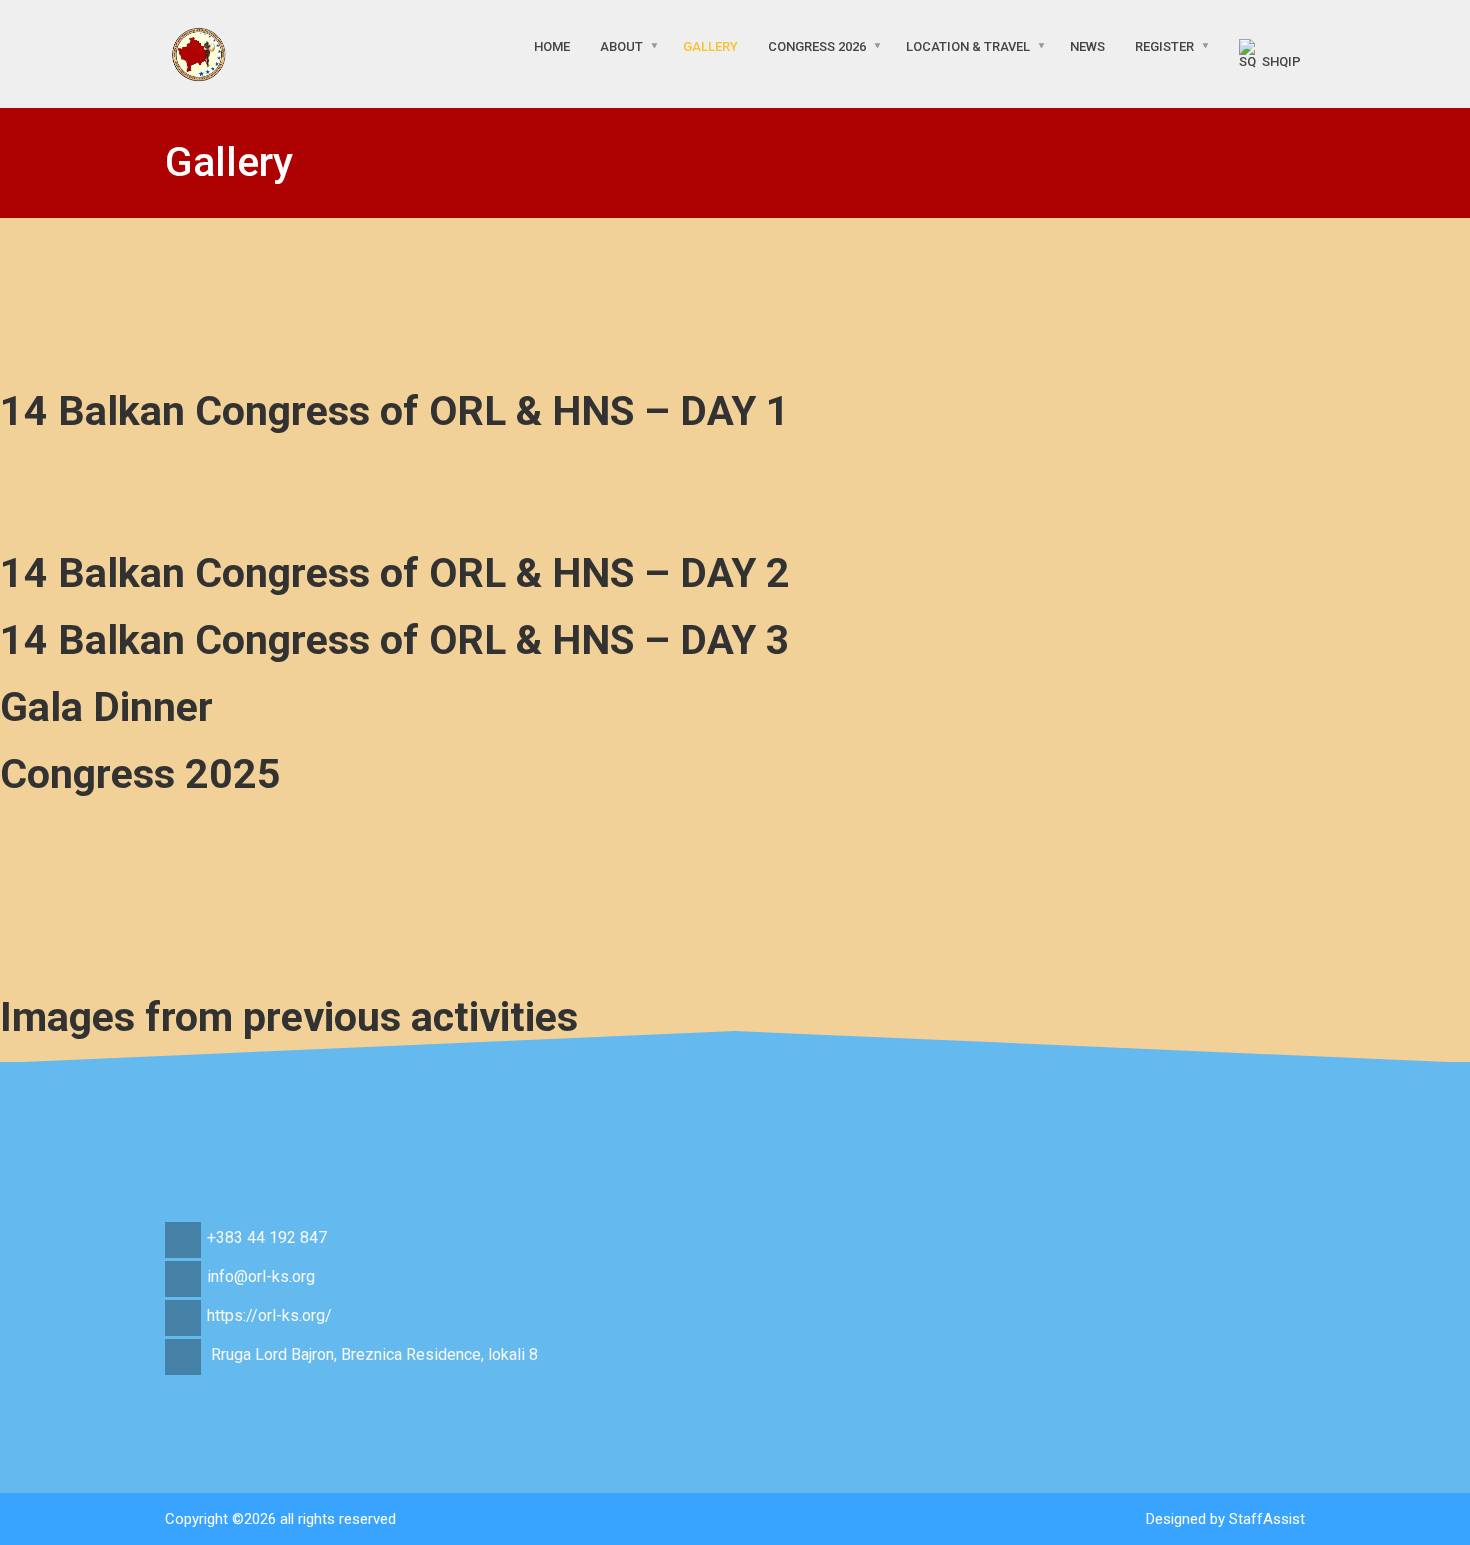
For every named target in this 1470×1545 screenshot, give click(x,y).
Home (552, 46)
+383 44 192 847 (267, 1237)
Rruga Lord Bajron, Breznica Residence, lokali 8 (374, 1354)
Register (1164, 46)
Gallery (710, 46)
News (1087, 46)
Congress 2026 (817, 46)
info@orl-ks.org (261, 1276)
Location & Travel (968, 46)
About (621, 46)
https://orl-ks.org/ (269, 1315)
